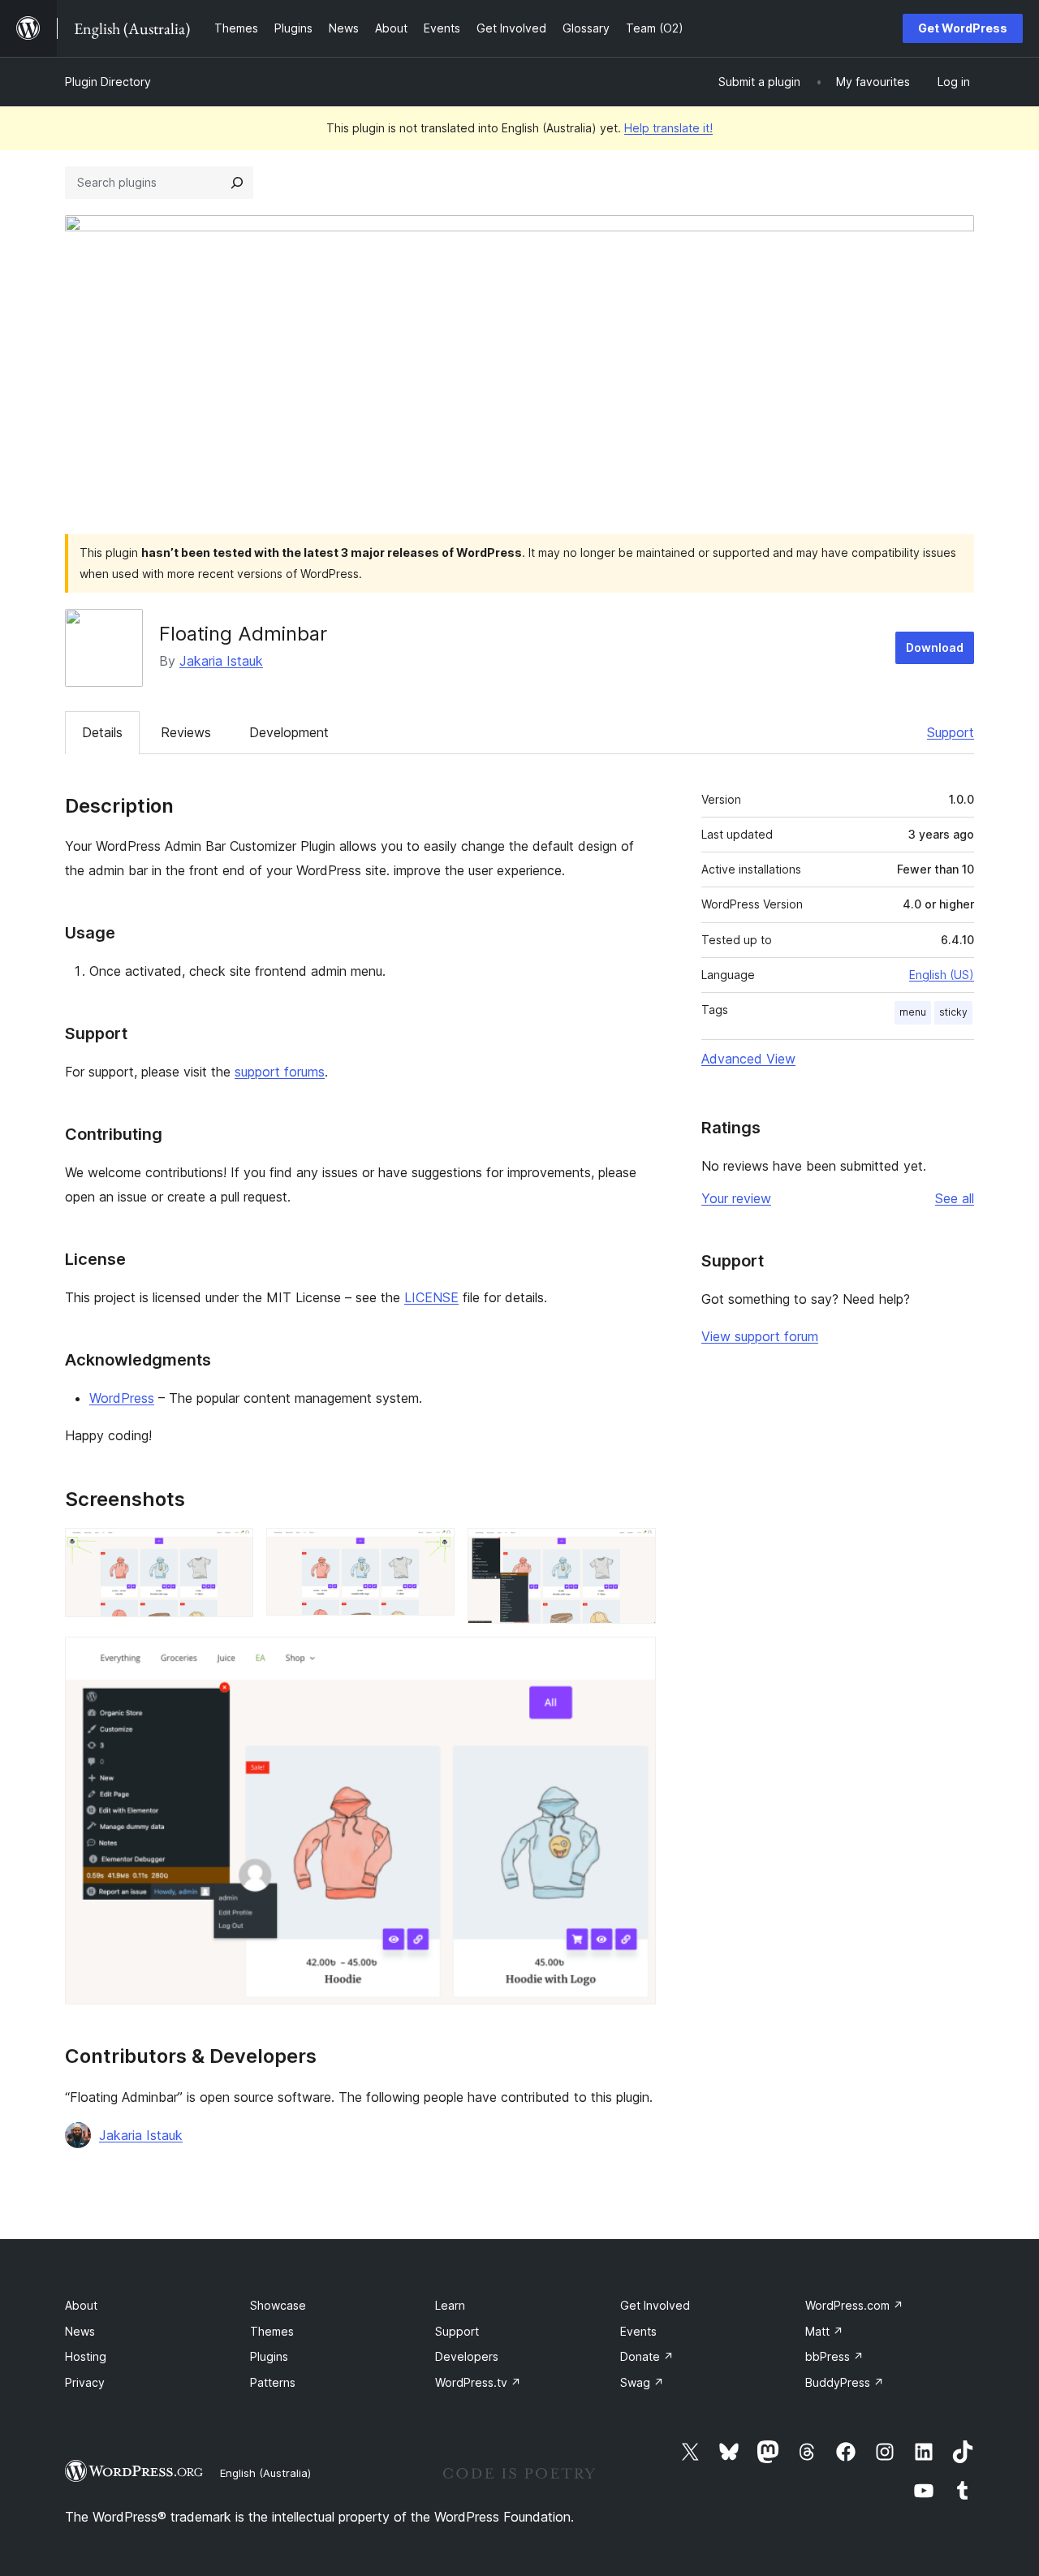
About (81, 2305)
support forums (280, 1072)
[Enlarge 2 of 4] (433, 1550)
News (80, 2331)
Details (102, 732)
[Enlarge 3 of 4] (634, 1550)
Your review (736, 1198)
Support (951, 732)
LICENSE (431, 1297)
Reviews (186, 732)
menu (913, 1012)
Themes (272, 2331)
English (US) (942, 975)
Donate (647, 2356)
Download (935, 647)
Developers (467, 2356)
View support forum (760, 1336)
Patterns (273, 2382)
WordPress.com (854, 2305)
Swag (642, 2382)
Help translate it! (668, 128)
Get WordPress (963, 28)
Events (638, 2331)
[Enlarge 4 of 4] (634, 1659)
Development (289, 732)
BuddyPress (845, 2382)
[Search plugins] (237, 183)
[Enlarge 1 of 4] (231, 1550)
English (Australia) (265, 2473)
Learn (450, 2305)
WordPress (122, 1398)
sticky (953, 1012)
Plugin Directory (108, 82)
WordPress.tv (478, 2382)
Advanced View (748, 1059)
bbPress (834, 2356)
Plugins (269, 2356)
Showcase (278, 2305)
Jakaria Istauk (221, 661)
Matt (824, 2331)
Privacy (85, 2382)
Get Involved (655, 2305)
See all (955, 1198)
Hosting (86, 2356)
